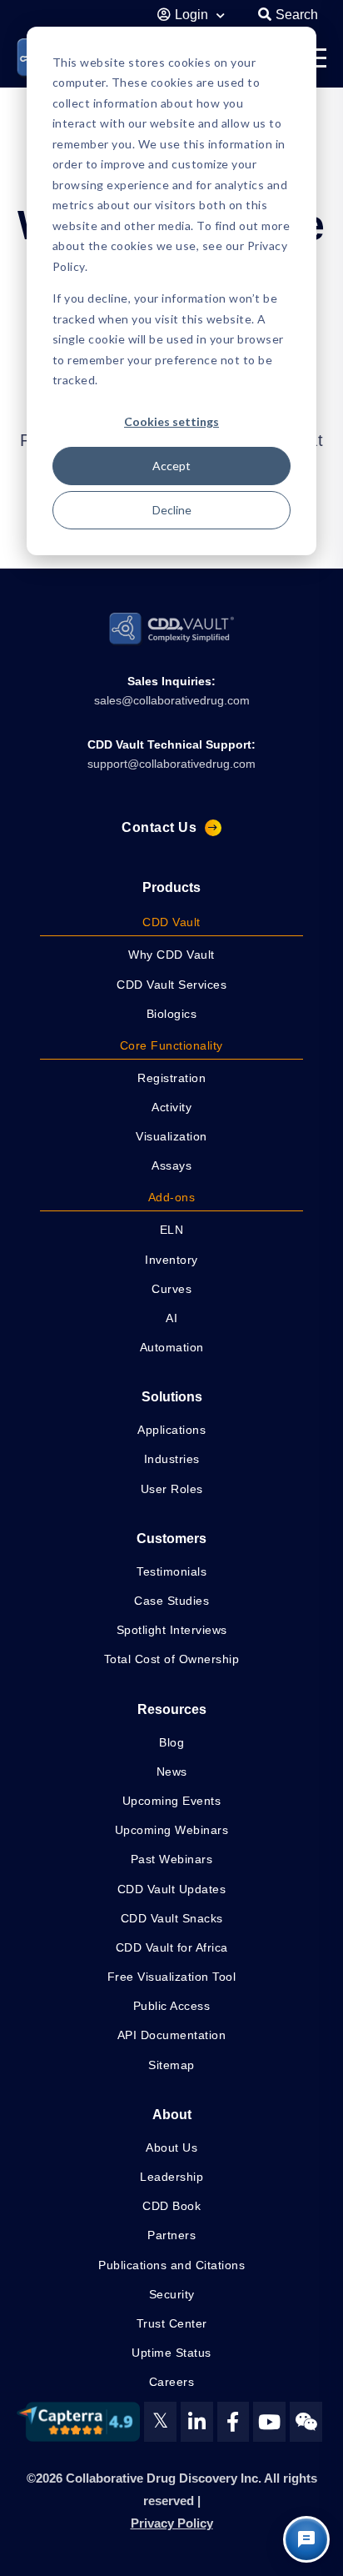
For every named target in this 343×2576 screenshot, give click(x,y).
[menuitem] (171, 924)
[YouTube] (269, 2422)
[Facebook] (234, 2422)
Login (193, 15)
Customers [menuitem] (171, 1539)
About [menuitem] (172, 2115)
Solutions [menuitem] (172, 1397)
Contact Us (159, 827)
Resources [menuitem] (172, 1709)
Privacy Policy (172, 2523)
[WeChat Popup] (306, 2422)
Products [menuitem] (171, 887)
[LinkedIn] (197, 2422)
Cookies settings (171, 421)
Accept (171, 466)
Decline (172, 510)
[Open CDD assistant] (306, 2539)
